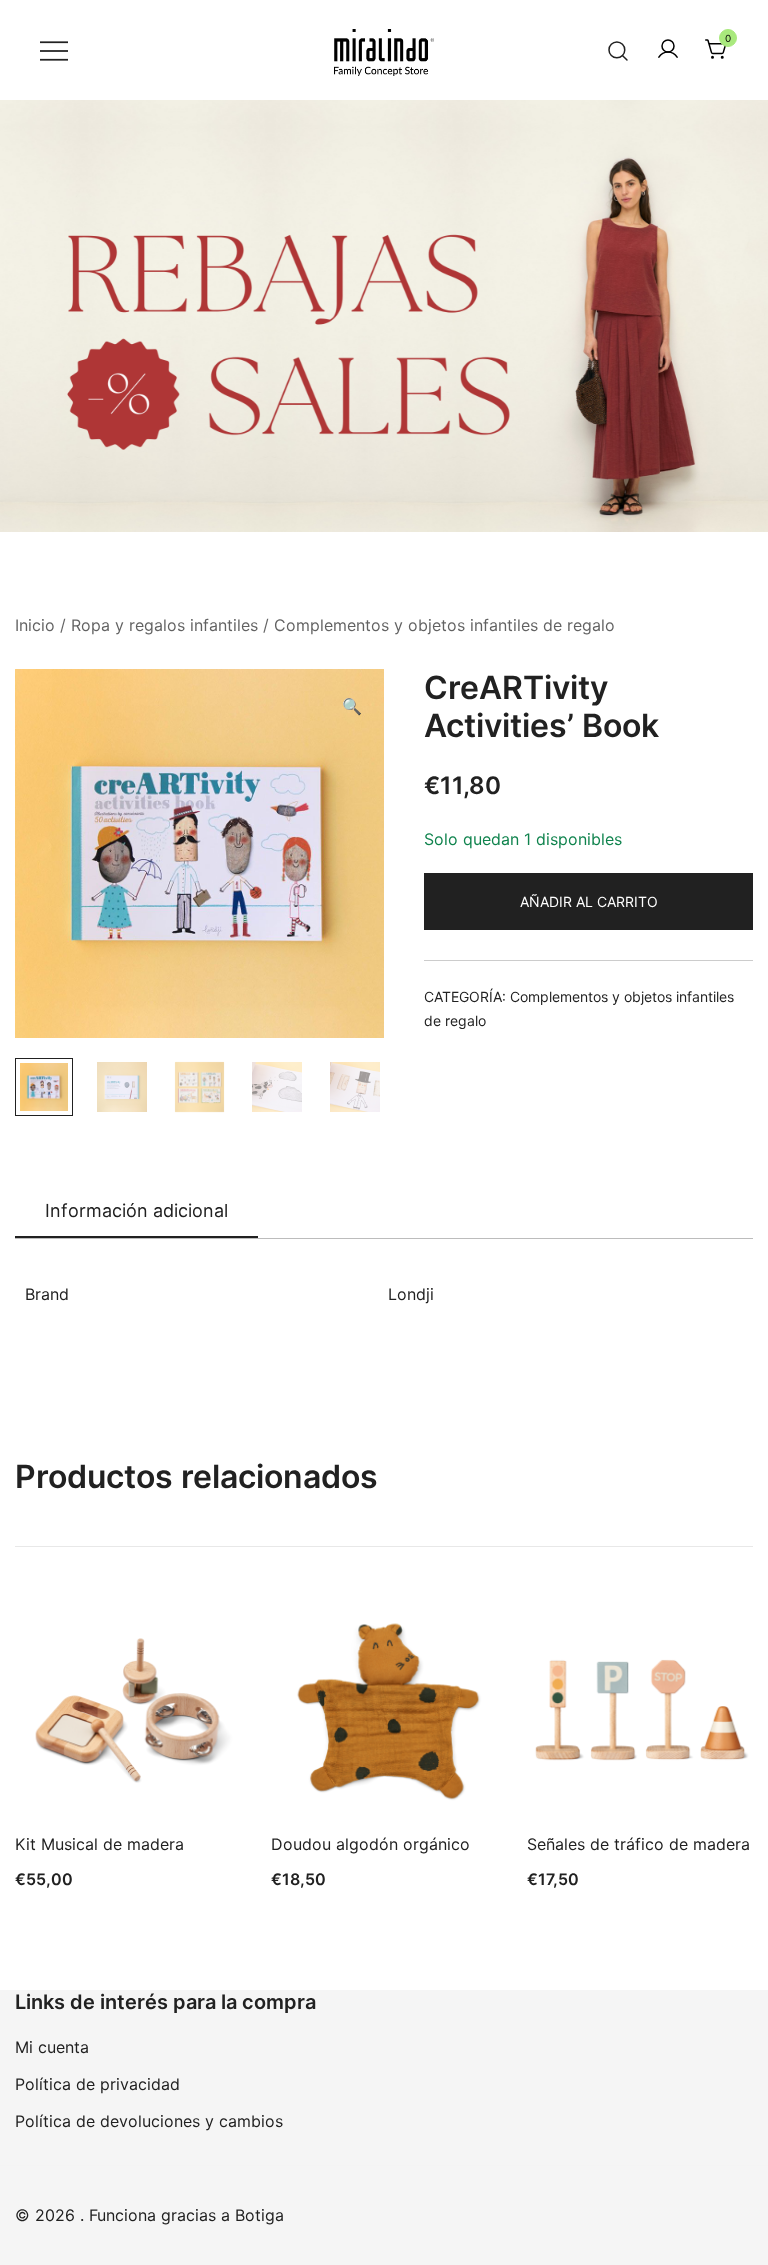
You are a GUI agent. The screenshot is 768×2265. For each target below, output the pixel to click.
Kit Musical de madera (99, 1844)
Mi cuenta (52, 2047)
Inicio (35, 625)
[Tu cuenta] (668, 50)
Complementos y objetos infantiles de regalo (444, 625)
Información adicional (136, 1210)
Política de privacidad (97, 2084)
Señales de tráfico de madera (638, 1844)
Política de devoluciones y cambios (149, 2121)
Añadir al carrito (589, 901)
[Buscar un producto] (618, 49)
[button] (352, 706)
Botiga (259, 2215)
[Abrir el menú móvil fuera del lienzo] (54, 50)
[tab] (136, 1212)
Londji (411, 1294)
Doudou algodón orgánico (370, 1844)
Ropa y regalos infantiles (164, 625)
